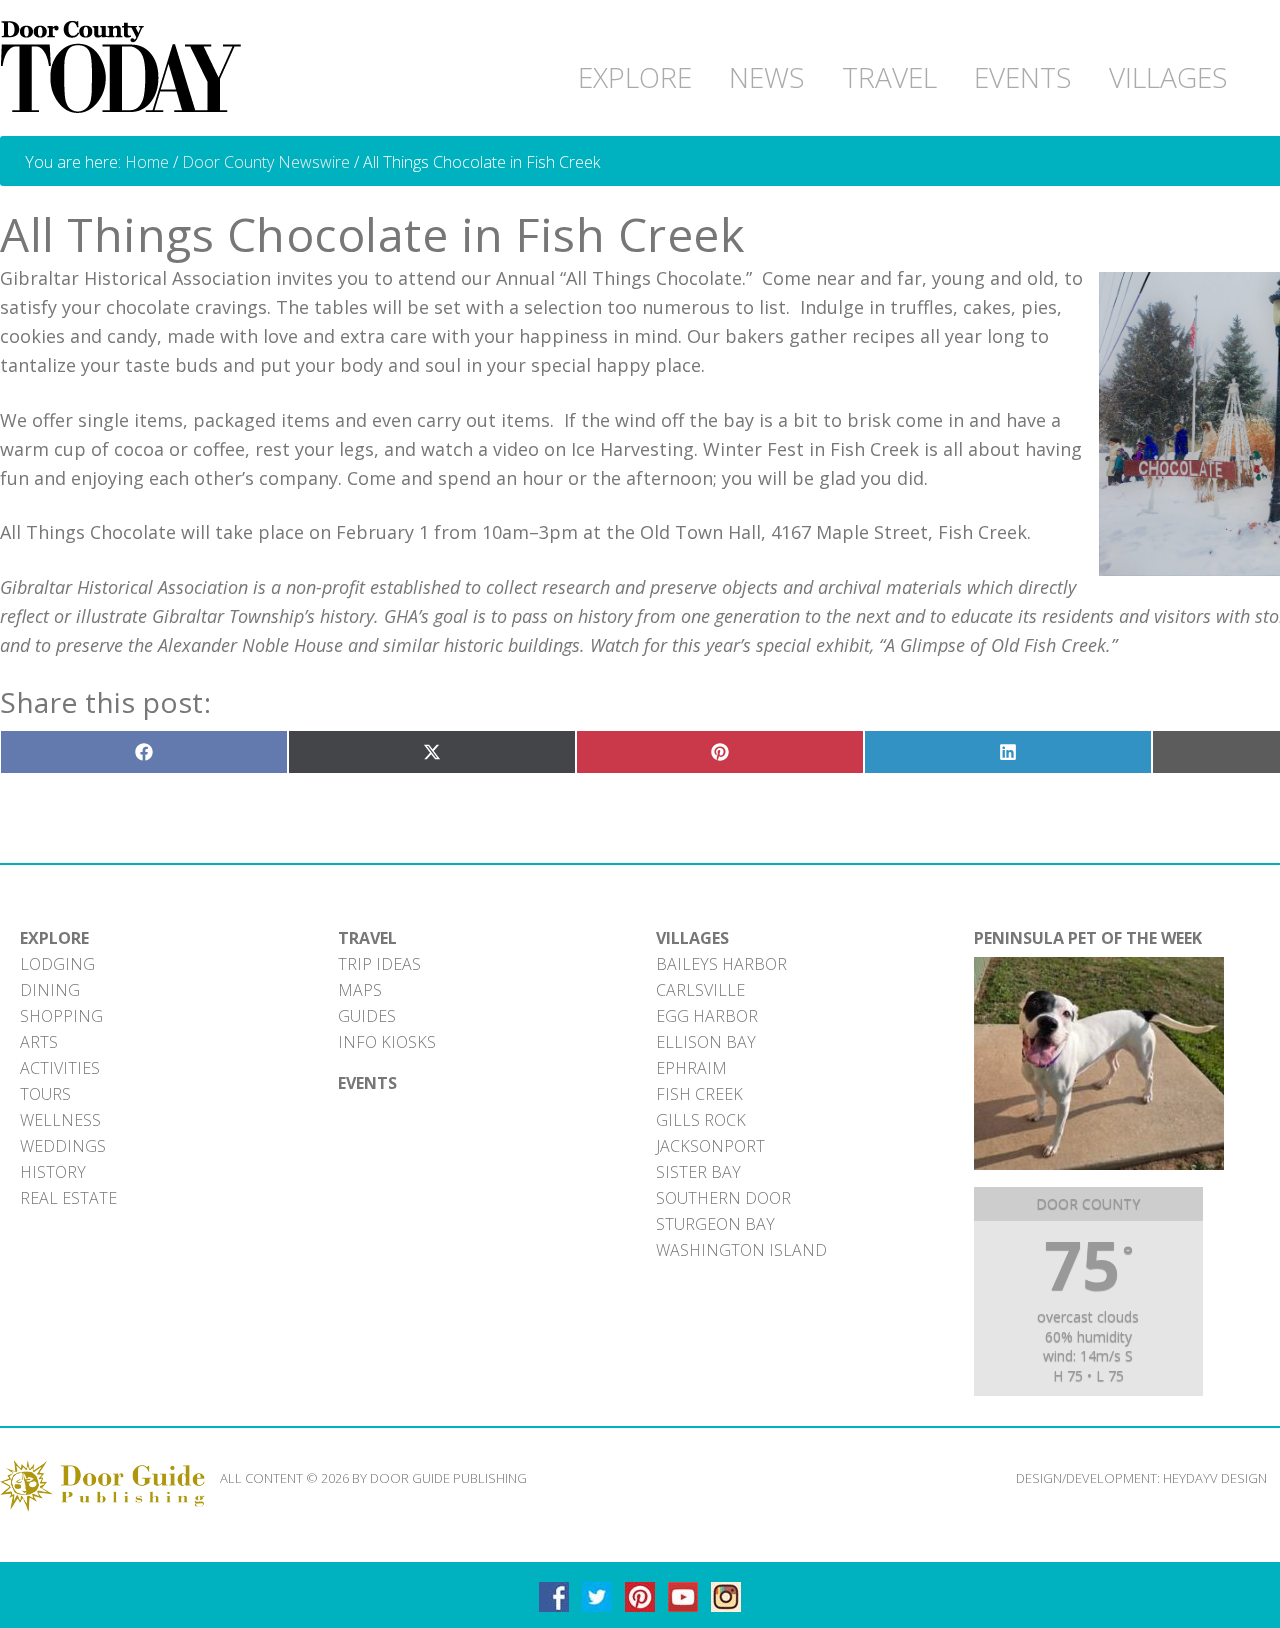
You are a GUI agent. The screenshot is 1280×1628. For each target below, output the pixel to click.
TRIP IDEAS (379, 964)
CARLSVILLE (700, 990)
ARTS (39, 1042)
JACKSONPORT (710, 1146)
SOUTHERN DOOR (723, 1198)
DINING (50, 990)
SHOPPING (61, 1016)
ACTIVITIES (60, 1068)
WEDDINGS (63, 1146)
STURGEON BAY (715, 1224)
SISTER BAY (698, 1172)
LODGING (57, 964)
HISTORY (53, 1172)
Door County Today (125, 68)
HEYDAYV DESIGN (1215, 1478)
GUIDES (367, 1016)
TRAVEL (367, 938)
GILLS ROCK (701, 1120)
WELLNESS (60, 1120)
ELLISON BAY (706, 1042)
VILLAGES (692, 938)
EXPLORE (54, 938)
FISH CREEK (699, 1094)
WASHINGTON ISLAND (741, 1250)
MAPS (360, 990)
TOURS (45, 1094)
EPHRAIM (691, 1068)
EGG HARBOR (707, 1016)
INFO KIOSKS (387, 1042)
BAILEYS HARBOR (721, 964)
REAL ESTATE (68, 1198)
